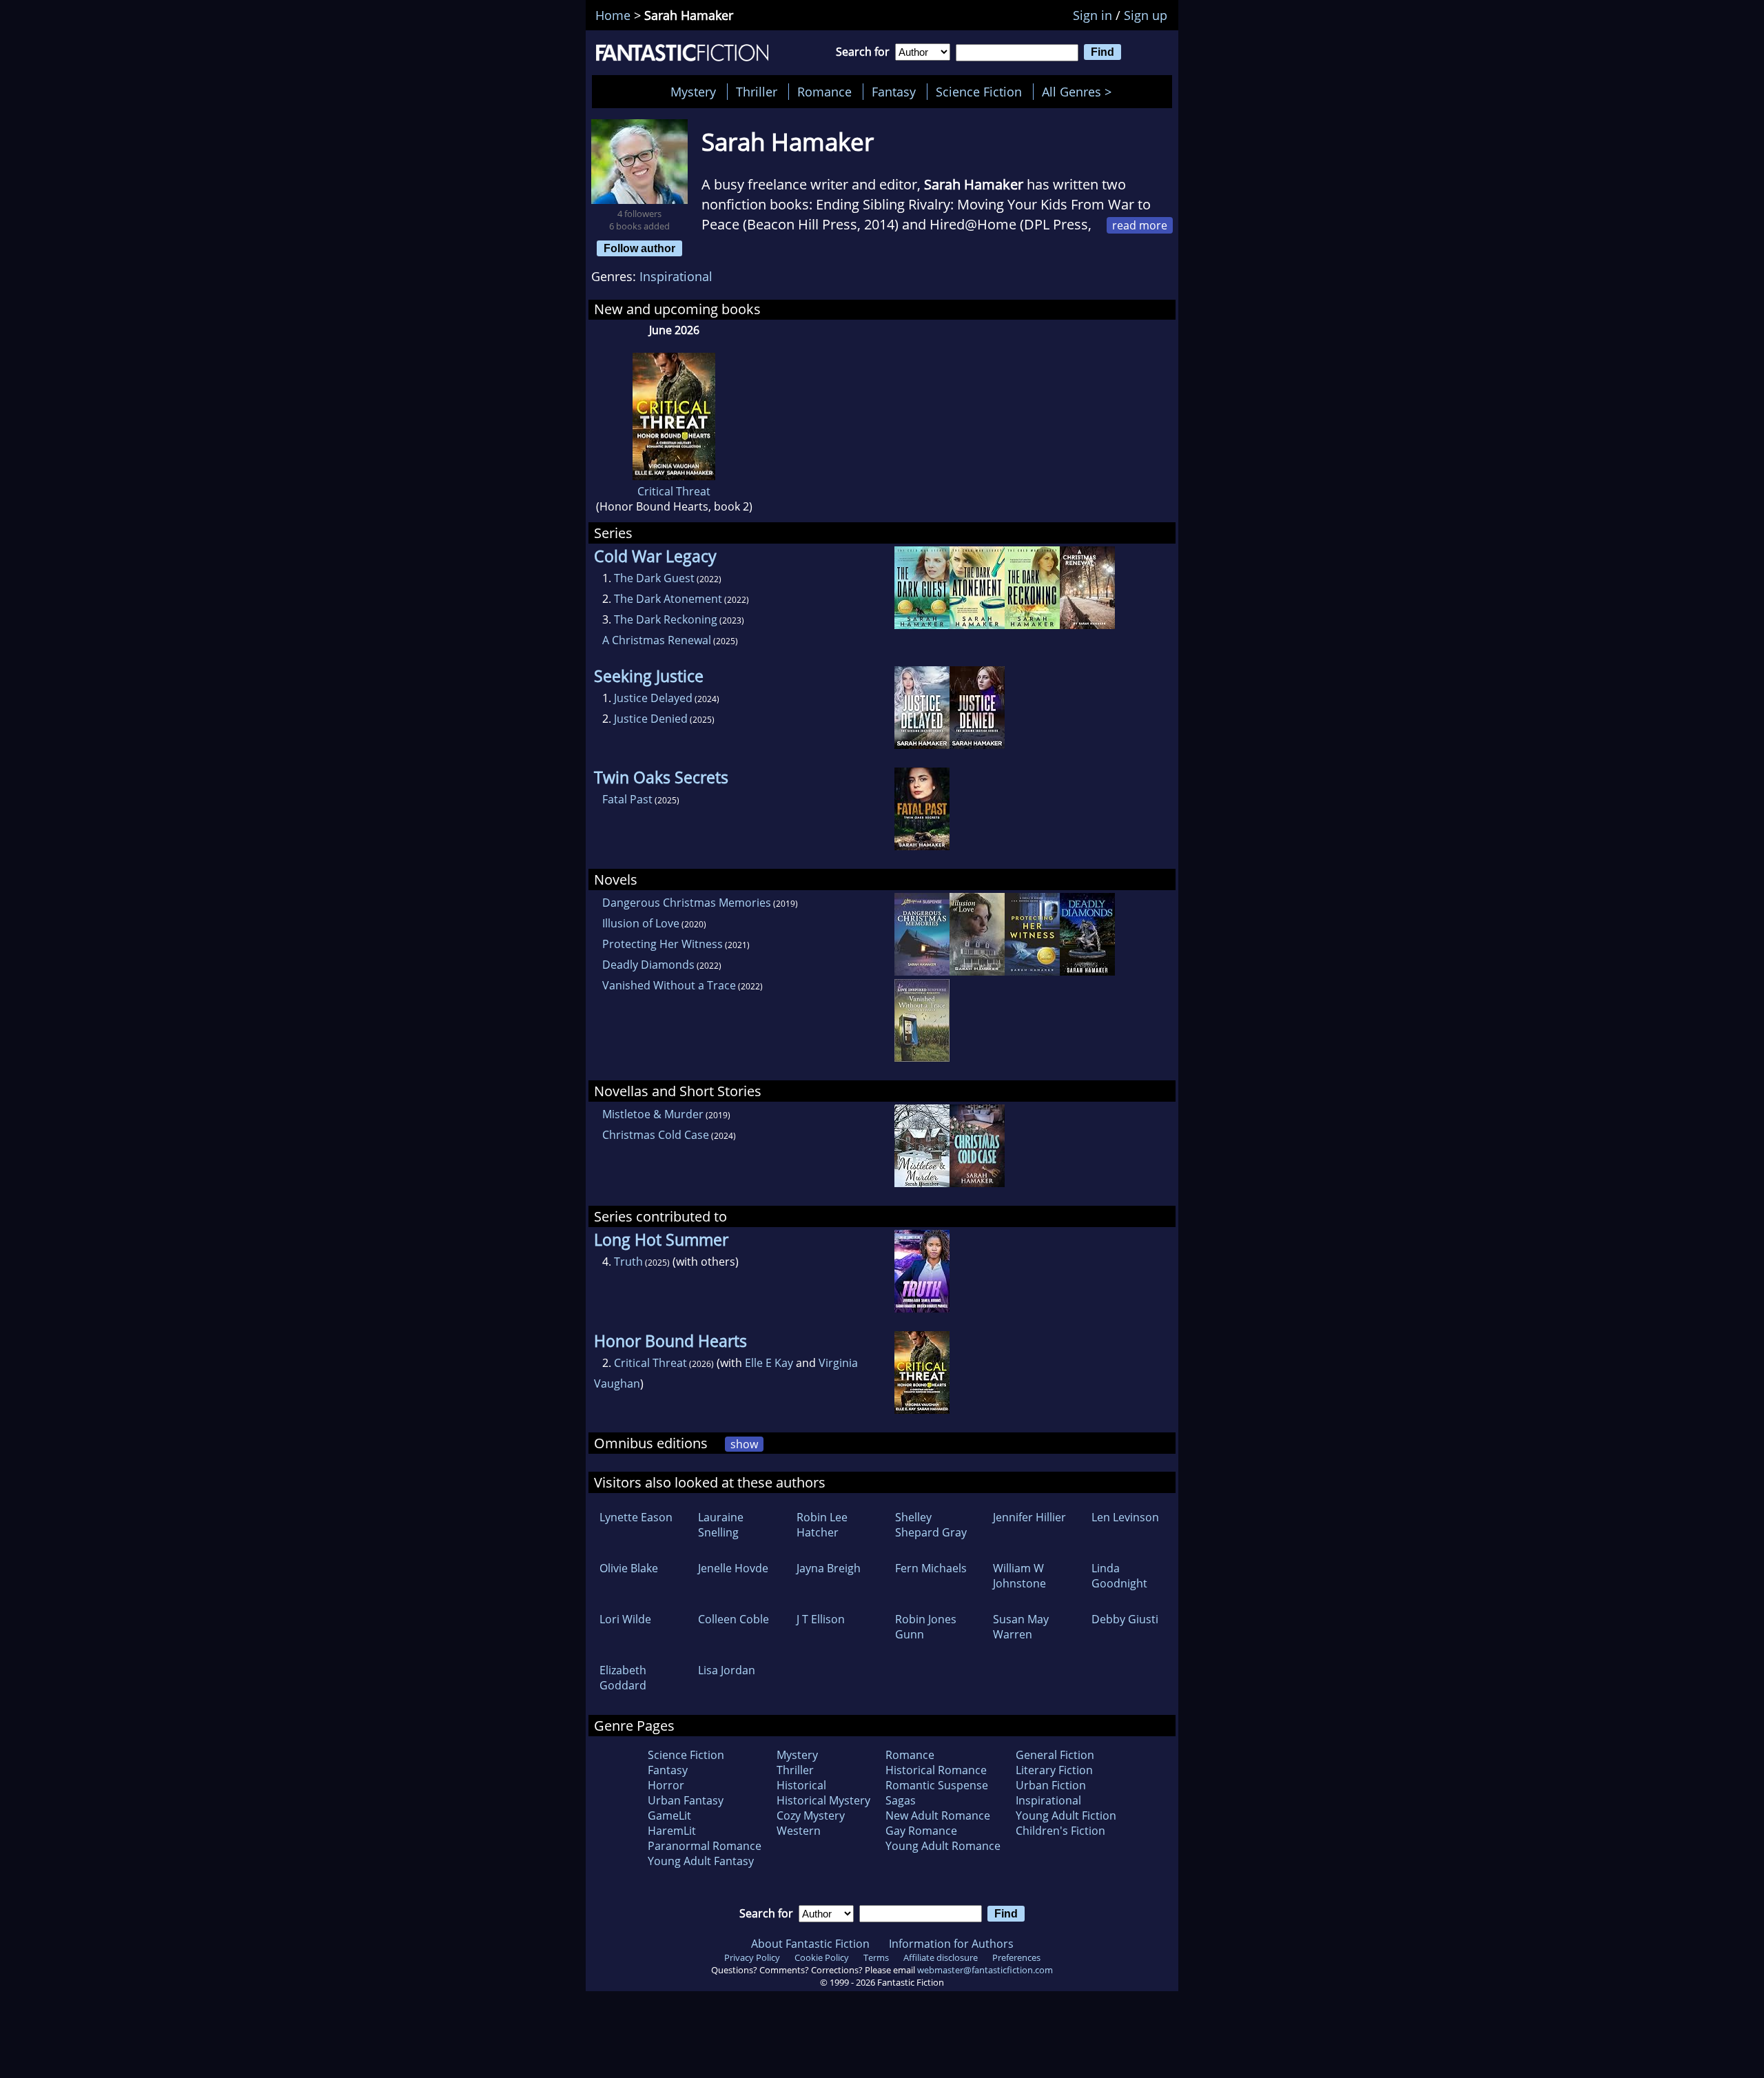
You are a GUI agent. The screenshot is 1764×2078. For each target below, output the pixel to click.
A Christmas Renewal (657, 640)
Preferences (1016, 1957)
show (744, 1444)
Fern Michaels (931, 1568)
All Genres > (1080, 92)
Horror (666, 1785)
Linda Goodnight (1119, 1576)
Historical (801, 1785)
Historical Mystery (823, 1800)
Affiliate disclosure (941, 1957)
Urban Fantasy (686, 1800)
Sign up (1146, 15)
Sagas (901, 1800)
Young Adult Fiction (1066, 1815)
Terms (876, 1957)
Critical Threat (674, 491)
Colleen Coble (734, 1619)
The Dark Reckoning (666, 619)
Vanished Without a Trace (669, 985)
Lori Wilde (625, 1619)
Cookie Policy (822, 1957)
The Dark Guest (654, 578)
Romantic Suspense (937, 1785)
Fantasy (894, 92)
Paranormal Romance (705, 1846)
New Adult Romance (938, 1815)
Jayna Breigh (829, 1568)
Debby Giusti (1125, 1619)
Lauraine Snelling (721, 1525)
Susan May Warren (1021, 1627)
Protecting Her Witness (663, 944)
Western (799, 1831)
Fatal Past (627, 799)
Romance (824, 92)
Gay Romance (921, 1831)
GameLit (669, 1815)
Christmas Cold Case (656, 1135)
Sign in (1093, 15)
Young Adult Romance (943, 1846)
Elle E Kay (769, 1363)
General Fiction (1055, 1755)
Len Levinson (1125, 1517)
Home (613, 15)
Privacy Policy (752, 1957)
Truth (628, 1262)
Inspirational (676, 276)
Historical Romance (936, 1770)
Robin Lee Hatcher (822, 1525)
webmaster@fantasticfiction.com (985, 1970)
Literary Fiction (1054, 1770)
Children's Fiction (1060, 1831)
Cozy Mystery (811, 1815)
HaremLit (672, 1831)
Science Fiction (979, 92)
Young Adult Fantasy (701, 1861)
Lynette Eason (636, 1517)
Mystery (693, 92)
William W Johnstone (1019, 1576)
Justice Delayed (653, 698)
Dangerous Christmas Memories (687, 903)
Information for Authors (951, 1944)
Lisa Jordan (727, 1670)
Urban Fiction (1051, 1785)
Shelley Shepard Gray (931, 1525)
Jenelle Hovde (733, 1568)
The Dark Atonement (668, 599)
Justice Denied (651, 719)
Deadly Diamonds (648, 965)
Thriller (757, 92)
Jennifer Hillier (1029, 1517)
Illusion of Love (641, 923)
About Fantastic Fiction (810, 1944)
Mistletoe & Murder (653, 1114)
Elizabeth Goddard (623, 1678)
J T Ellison (821, 1619)
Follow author (639, 248)
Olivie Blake (629, 1568)
